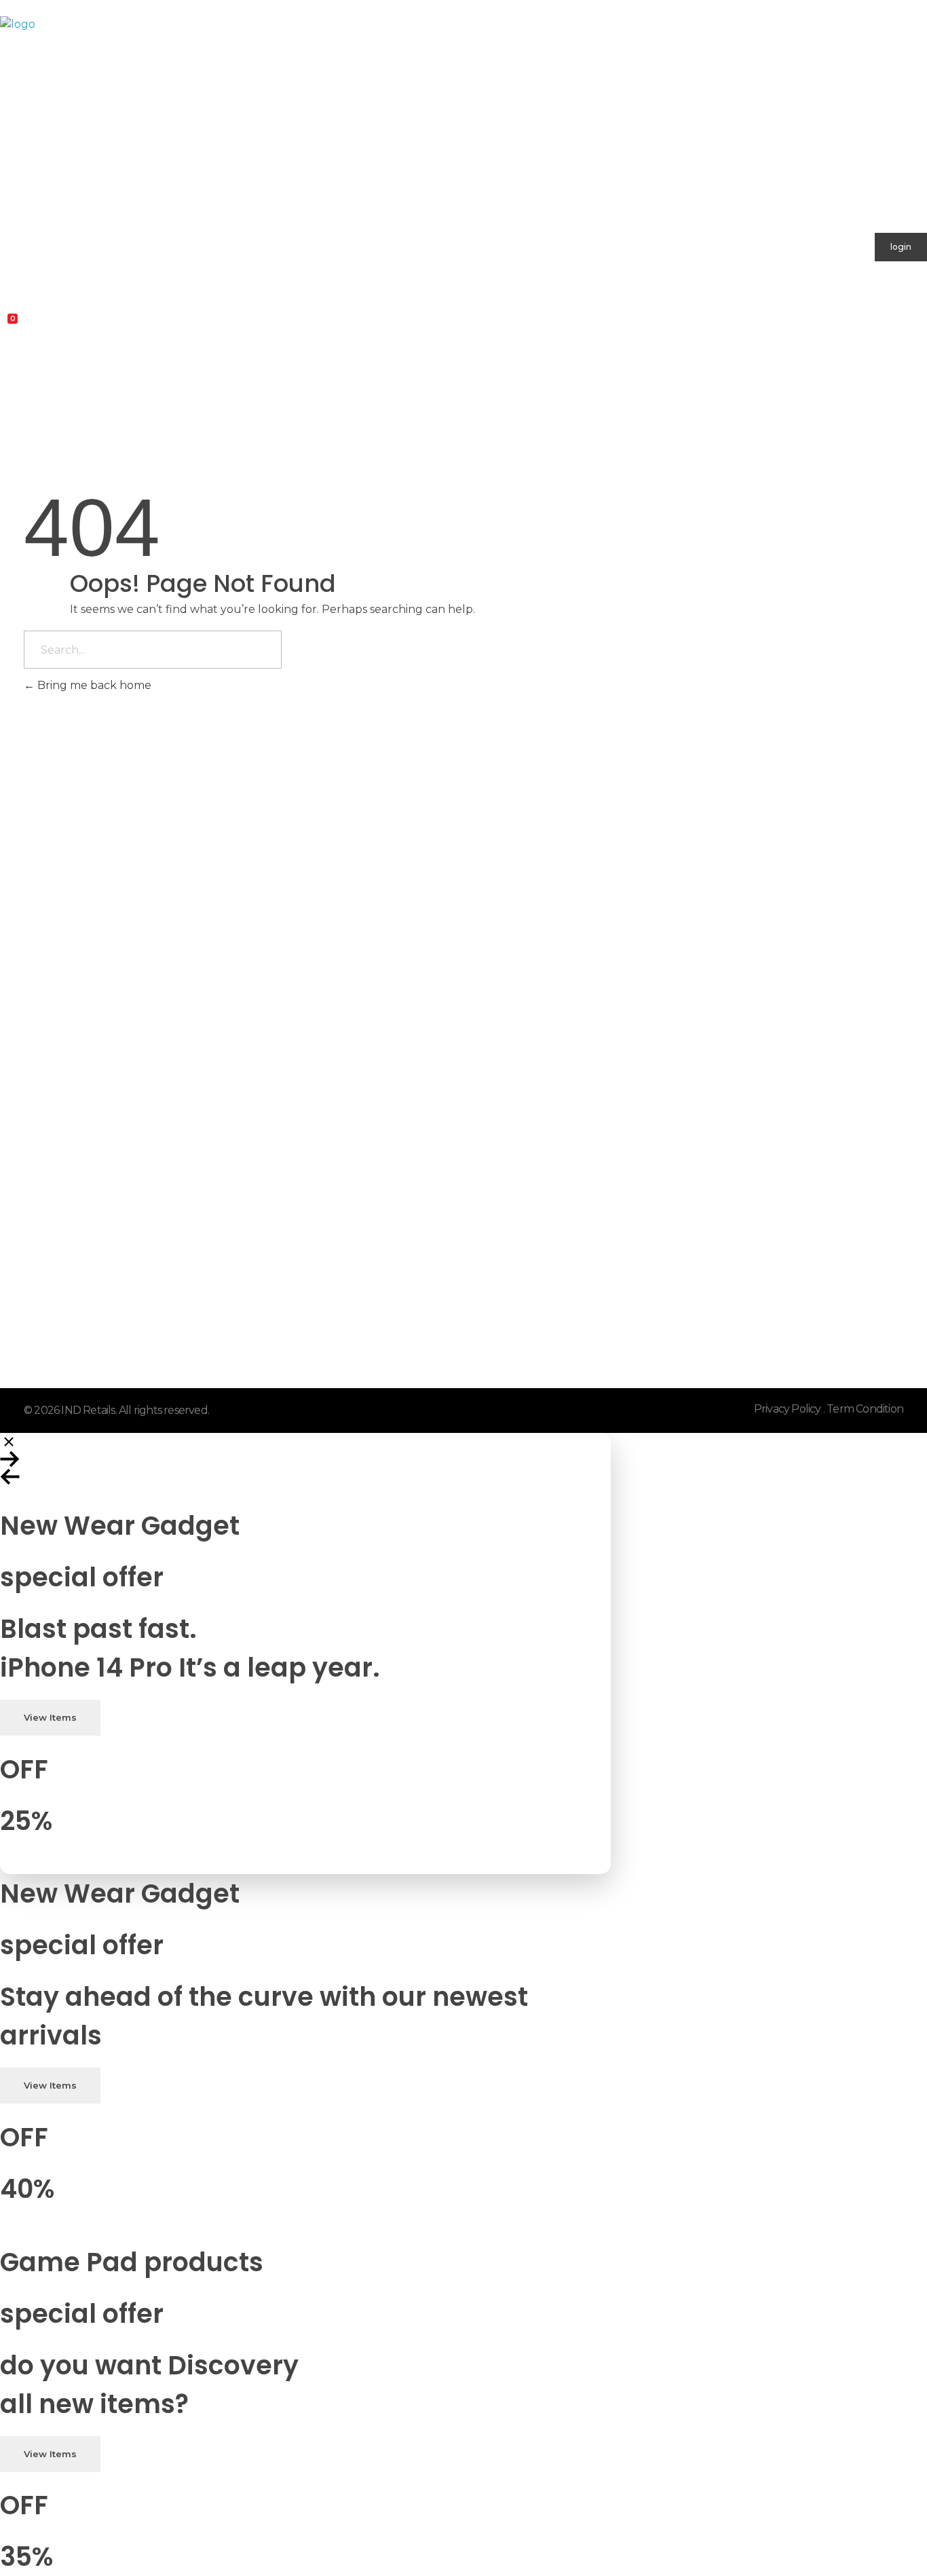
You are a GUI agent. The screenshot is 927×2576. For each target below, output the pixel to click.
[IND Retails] (385, 107)
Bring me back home (93, 685)
